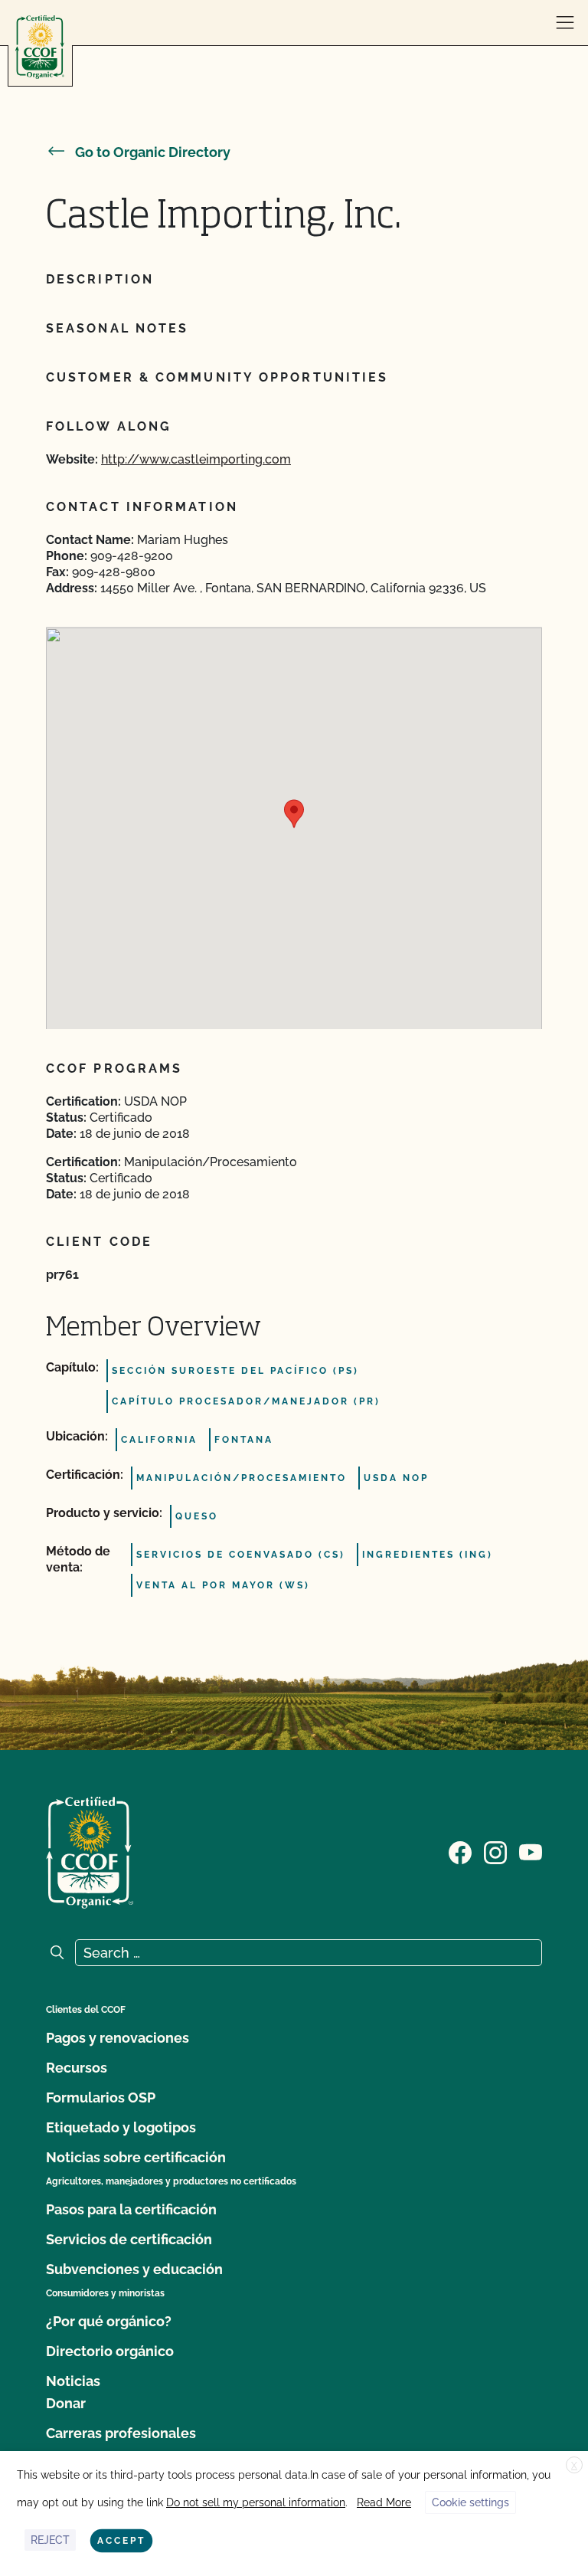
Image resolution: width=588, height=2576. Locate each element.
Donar (66, 2403)
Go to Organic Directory (153, 152)
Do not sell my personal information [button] (256, 2502)
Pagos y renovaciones (118, 2038)
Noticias (73, 2381)
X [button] (574, 2466)
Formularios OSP (101, 2098)
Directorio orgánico (110, 2351)
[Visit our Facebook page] (460, 1851)
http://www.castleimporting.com (196, 459)
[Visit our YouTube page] (531, 1851)
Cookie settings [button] (470, 2502)
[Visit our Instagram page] (495, 1851)
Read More (384, 2502)
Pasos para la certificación (131, 2209)
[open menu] (565, 23)
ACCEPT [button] (121, 2541)
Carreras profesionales (121, 2433)
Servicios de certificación (129, 2239)
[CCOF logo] (40, 47)
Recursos (77, 2068)
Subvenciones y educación (134, 2269)
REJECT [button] (50, 2540)
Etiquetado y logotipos (121, 2127)
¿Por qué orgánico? (109, 2321)
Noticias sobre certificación (136, 2157)
